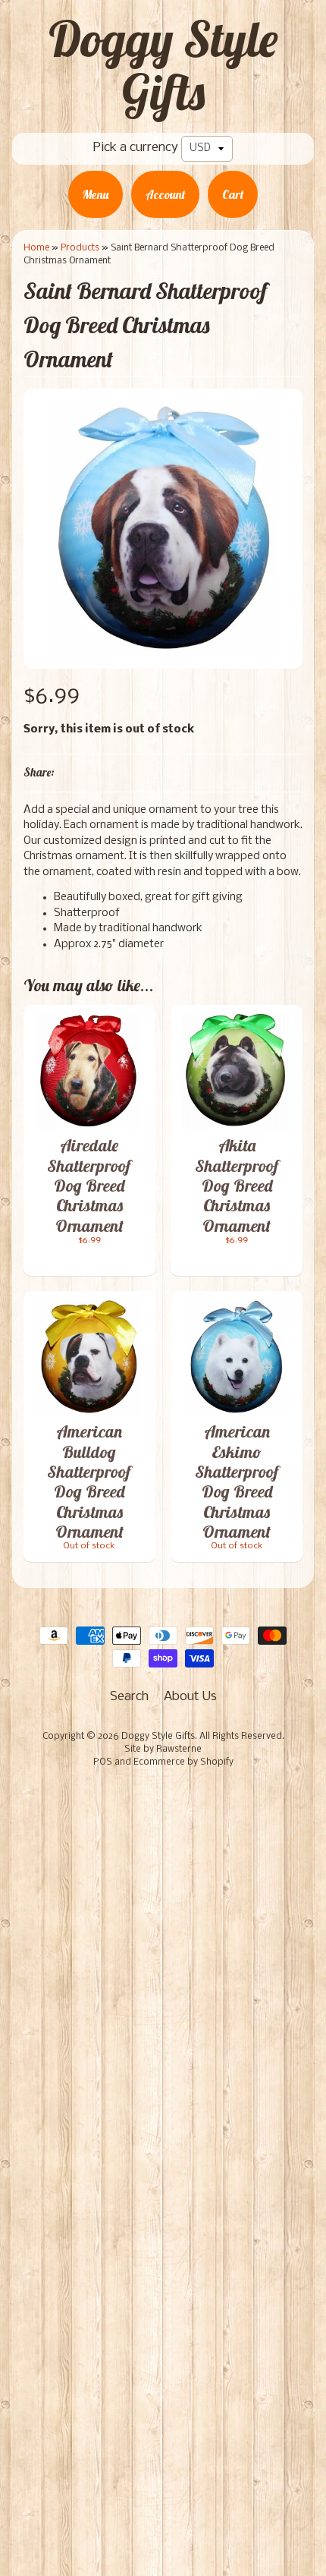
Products (80, 248)
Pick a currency (136, 148)
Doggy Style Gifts (163, 65)
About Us (190, 1697)
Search (129, 1697)
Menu (96, 194)
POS (103, 1762)
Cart (233, 194)
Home (36, 248)
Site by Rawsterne (163, 1749)
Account (165, 194)
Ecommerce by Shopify (183, 1762)
